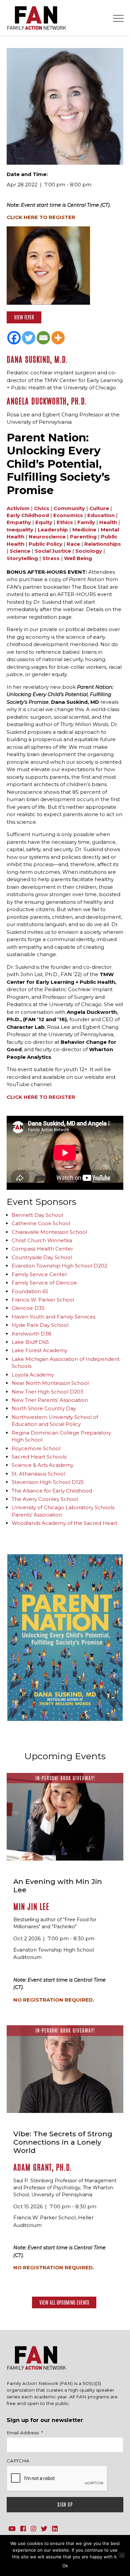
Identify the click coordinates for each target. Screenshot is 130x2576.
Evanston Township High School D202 (59, 1266)
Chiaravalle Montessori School (49, 1232)
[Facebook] (14, 338)
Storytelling (22, 558)
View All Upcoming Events (64, 2302)
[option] (65, 1638)
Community (69, 508)
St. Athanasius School (38, 1474)
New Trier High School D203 (47, 1392)
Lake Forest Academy (39, 1350)
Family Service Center (39, 1274)
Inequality (20, 530)
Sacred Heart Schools (39, 1457)
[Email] (43, 338)
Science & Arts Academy (42, 1465)
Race (73, 544)
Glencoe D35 (28, 1308)
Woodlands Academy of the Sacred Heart (64, 1523)
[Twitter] (29, 338)
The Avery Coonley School (45, 1499)
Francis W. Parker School (43, 1300)
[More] (58, 338)
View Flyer (24, 317)
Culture (99, 508)
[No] (122, 2555)
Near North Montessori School (50, 1383)
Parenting (83, 537)
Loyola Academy (33, 1375)
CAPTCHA (18, 2461)
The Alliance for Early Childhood (52, 1491)
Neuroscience (47, 537)
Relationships (103, 544)
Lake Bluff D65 (30, 1342)
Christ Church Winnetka (42, 1240)
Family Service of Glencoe (44, 1283)
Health (108, 522)
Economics (68, 515)
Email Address (25, 2433)
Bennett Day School (37, 1215)
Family (86, 522)
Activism (18, 508)
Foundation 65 (30, 1291)
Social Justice (53, 551)
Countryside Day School (42, 1257)
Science (20, 551)
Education (101, 515)
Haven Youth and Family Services (53, 1317)
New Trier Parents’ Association (50, 1400)
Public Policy (45, 544)
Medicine (84, 530)
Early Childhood (28, 515)
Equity (44, 522)
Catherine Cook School (41, 1223)
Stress (51, 558)
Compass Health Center (42, 1249)
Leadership (53, 530)
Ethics (65, 522)
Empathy (19, 522)
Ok (65, 2566)
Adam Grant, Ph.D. (43, 2167)
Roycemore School (36, 1448)
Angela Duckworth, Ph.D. (47, 401)
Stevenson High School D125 (48, 1482)
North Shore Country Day (44, 1408)
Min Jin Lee (31, 1907)
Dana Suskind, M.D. (37, 360)
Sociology (89, 551)
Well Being (78, 558)
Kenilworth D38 (31, 1334)
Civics (42, 508)
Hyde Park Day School (40, 1325)
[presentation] (57, 2479)
